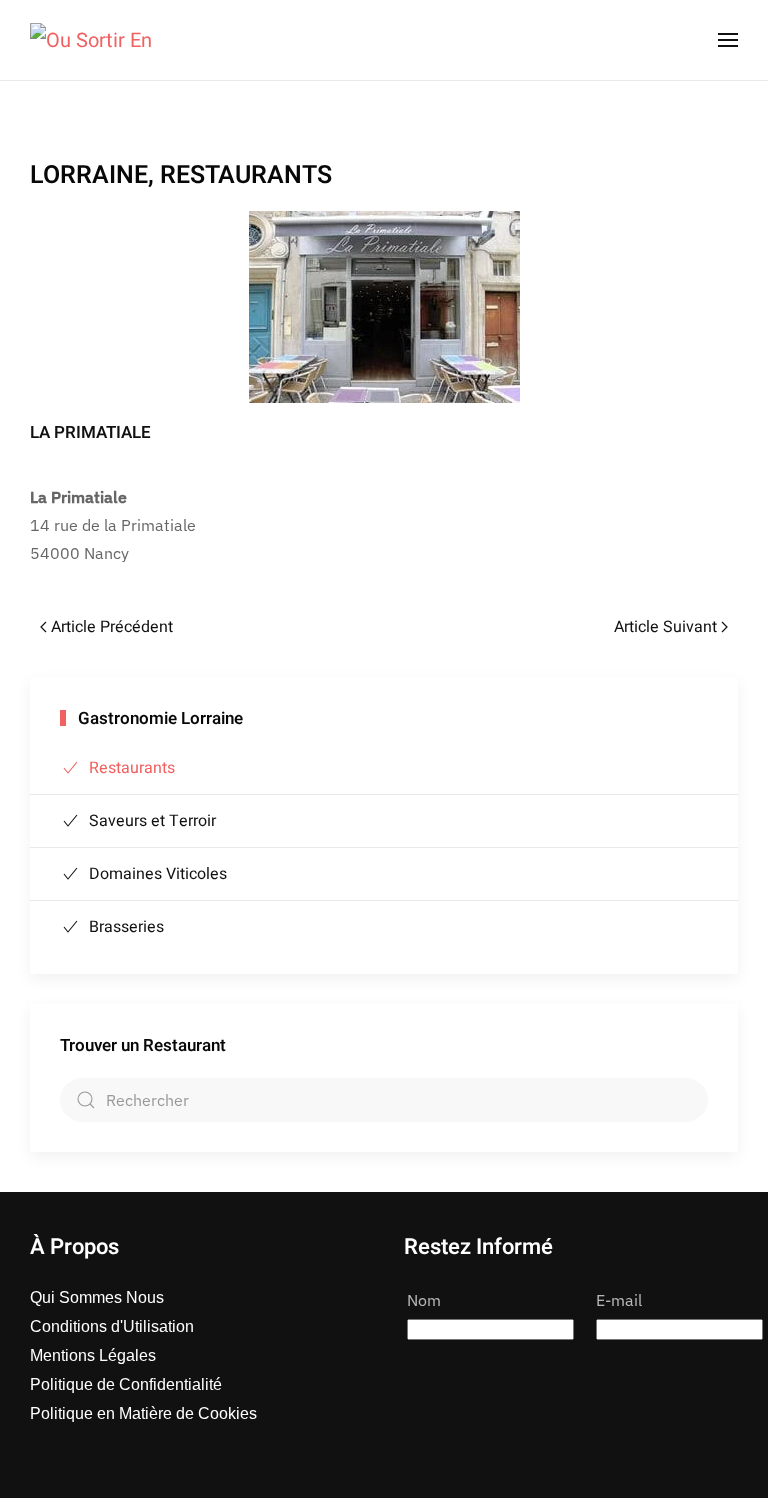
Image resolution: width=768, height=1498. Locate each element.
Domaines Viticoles (158, 874)
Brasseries (126, 927)
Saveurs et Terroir (152, 821)
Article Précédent (112, 627)
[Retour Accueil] (91, 40)
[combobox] (384, 1100)
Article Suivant (665, 627)
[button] (728, 40)
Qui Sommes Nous (97, 1297)
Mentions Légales (93, 1355)
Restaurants (132, 768)
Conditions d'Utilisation (112, 1326)
